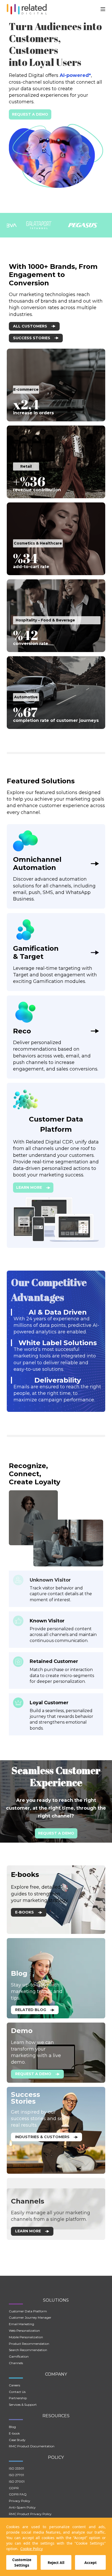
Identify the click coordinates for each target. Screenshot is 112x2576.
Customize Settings (22, 2562)
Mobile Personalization (26, 2337)
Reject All (56, 2563)
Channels (16, 2363)
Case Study (17, 2440)
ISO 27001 (17, 2481)
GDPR (14, 2488)
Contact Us (17, 2392)
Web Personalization (24, 2331)
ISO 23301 (16, 2468)
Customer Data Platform (28, 2311)
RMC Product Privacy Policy (30, 2514)
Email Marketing (21, 2324)
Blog (12, 2427)
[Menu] (103, 9)
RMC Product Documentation (32, 2446)
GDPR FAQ (18, 2494)
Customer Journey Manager (30, 2317)
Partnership (18, 2398)
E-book (14, 2433)
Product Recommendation (29, 2344)
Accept (91, 2563)
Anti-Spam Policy (22, 2507)
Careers (14, 2385)
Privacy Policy (20, 2501)
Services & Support (23, 2405)
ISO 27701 (16, 2475)
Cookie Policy (32, 2549)
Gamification (19, 2356)
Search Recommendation (28, 2350)
